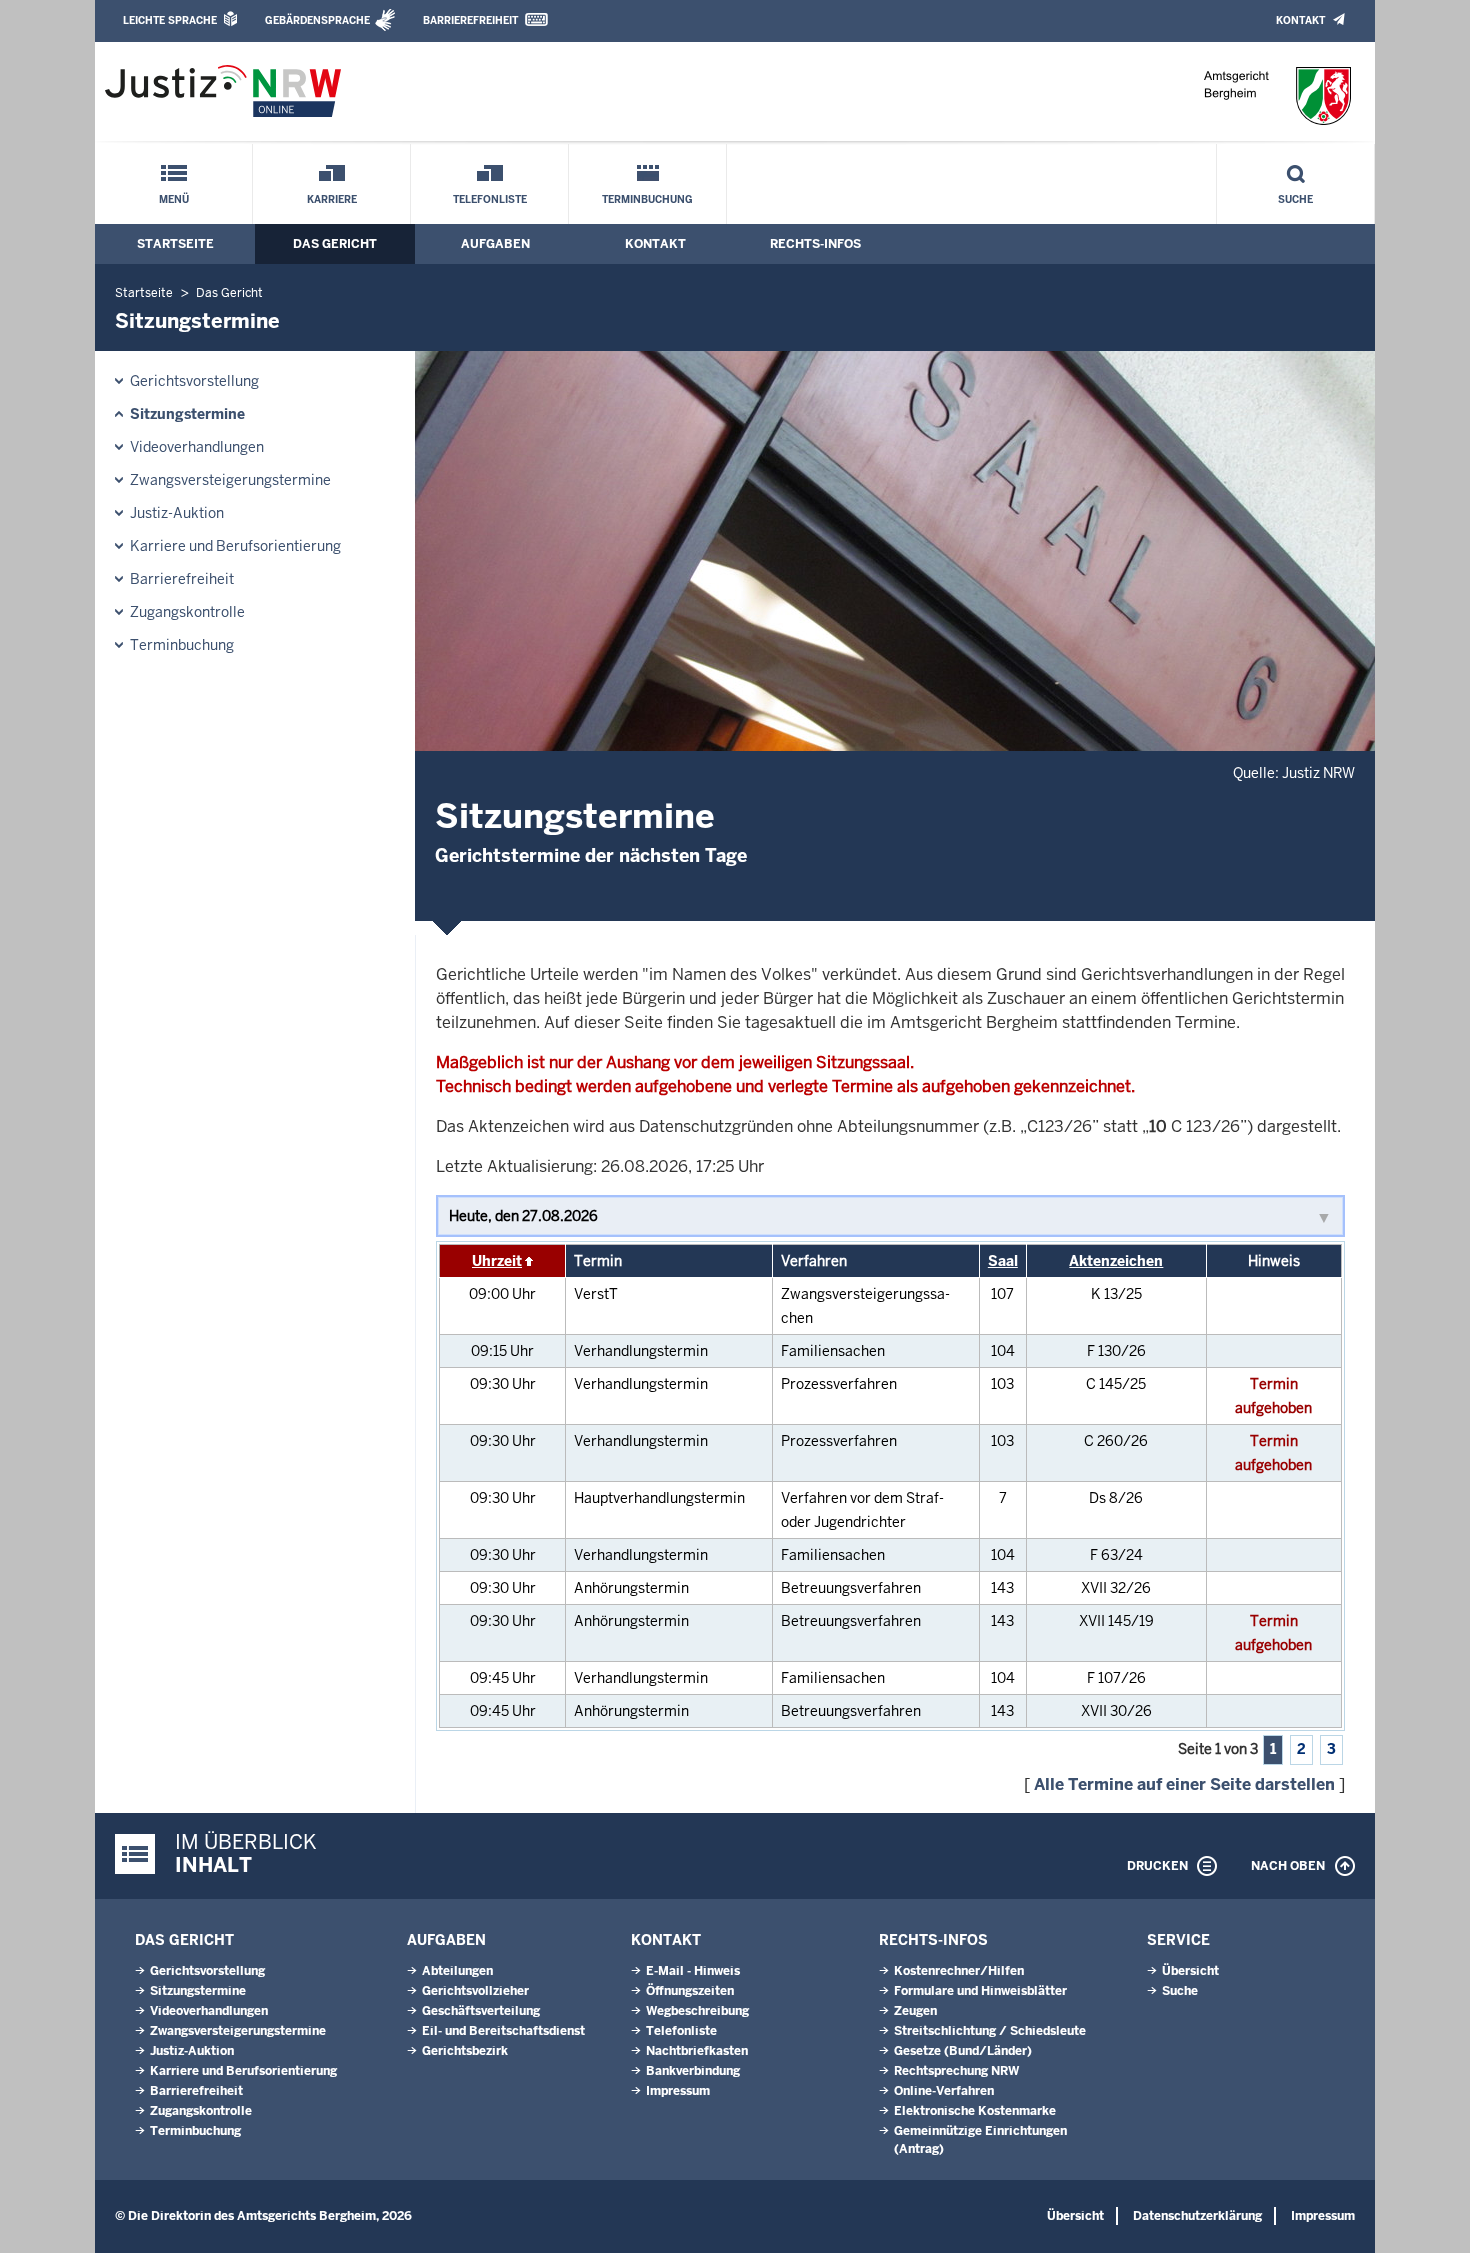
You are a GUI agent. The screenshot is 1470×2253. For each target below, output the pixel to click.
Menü (174, 199)
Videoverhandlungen (197, 447)
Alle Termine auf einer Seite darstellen (1184, 1784)
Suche (1295, 199)
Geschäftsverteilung (481, 2011)
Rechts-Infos (815, 244)
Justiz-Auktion (177, 513)
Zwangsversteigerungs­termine (230, 480)
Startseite (175, 244)
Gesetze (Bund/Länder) (963, 2051)
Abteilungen (457, 1971)
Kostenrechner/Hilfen (959, 1971)
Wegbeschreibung (697, 2011)
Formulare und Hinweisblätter (980, 1991)
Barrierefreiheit (470, 20)
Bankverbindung (693, 2071)
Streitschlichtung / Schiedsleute (990, 2031)
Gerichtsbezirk (465, 2051)
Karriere (332, 199)
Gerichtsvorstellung (194, 381)
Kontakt (1300, 20)
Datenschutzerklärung (1197, 2216)
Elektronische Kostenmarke (975, 2111)
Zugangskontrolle (187, 612)
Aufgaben (495, 244)
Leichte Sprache (170, 20)
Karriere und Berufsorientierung (235, 546)
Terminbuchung (647, 199)
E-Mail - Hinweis (693, 1971)
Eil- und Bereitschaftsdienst (503, 2031)
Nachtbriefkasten (697, 2051)
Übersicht (1190, 1971)
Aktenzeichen (1116, 1261)
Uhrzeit (497, 1261)
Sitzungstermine (187, 414)
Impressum (678, 2091)
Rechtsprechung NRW (956, 2071)
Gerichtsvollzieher (475, 1991)
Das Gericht (335, 244)
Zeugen (915, 2011)
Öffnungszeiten (690, 1991)
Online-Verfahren (944, 2091)
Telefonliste (490, 199)
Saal (1003, 1261)
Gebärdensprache (317, 20)
